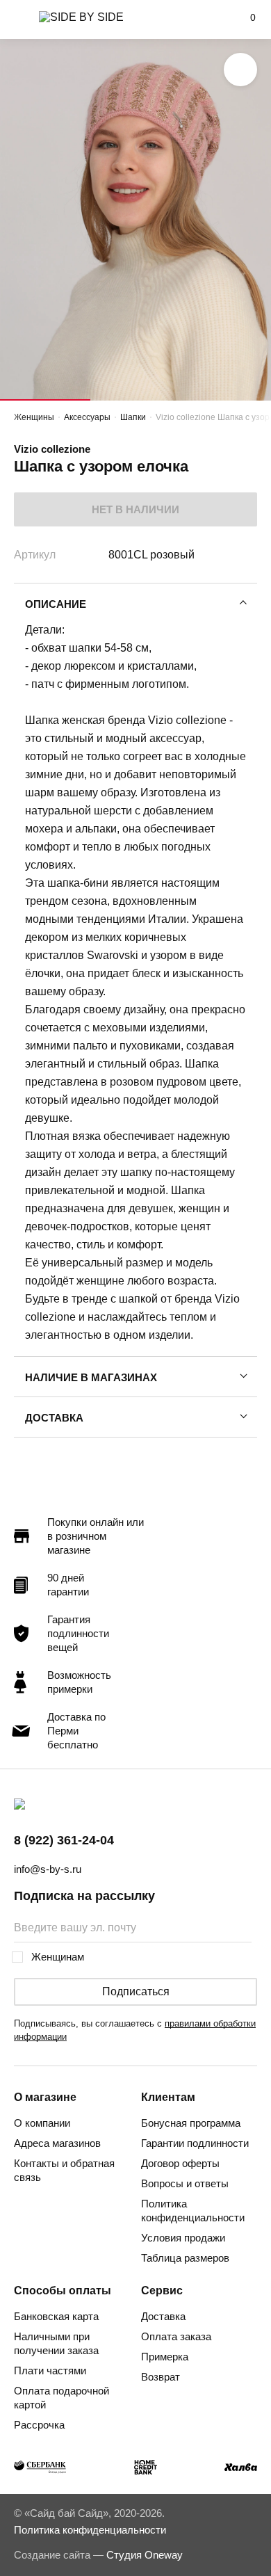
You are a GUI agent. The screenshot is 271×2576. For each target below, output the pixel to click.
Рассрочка (39, 2425)
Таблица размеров (185, 2258)
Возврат (161, 2377)
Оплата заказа (176, 2336)
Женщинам (58, 1957)
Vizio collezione (52, 449)
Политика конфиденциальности (193, 2211)
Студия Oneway (145, 2555)
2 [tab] (135, 400)
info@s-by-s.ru (48, 1869)
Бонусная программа (191, 2123)
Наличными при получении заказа (56, 2343)
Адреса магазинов (57, 2143)
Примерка (165, 2357)
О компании (42, 2123)
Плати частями (50, 2370)
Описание (56, 604)
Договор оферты (180, 2163)
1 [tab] (45, 400)
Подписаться (136, 1991)
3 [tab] (226, 400)
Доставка (54, 1418)
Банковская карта (56, 2316)
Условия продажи (183, 2238)
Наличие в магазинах (91, 1377)
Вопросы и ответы (185, 2183)
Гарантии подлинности (195, 2143)
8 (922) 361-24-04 (64, 1840)
